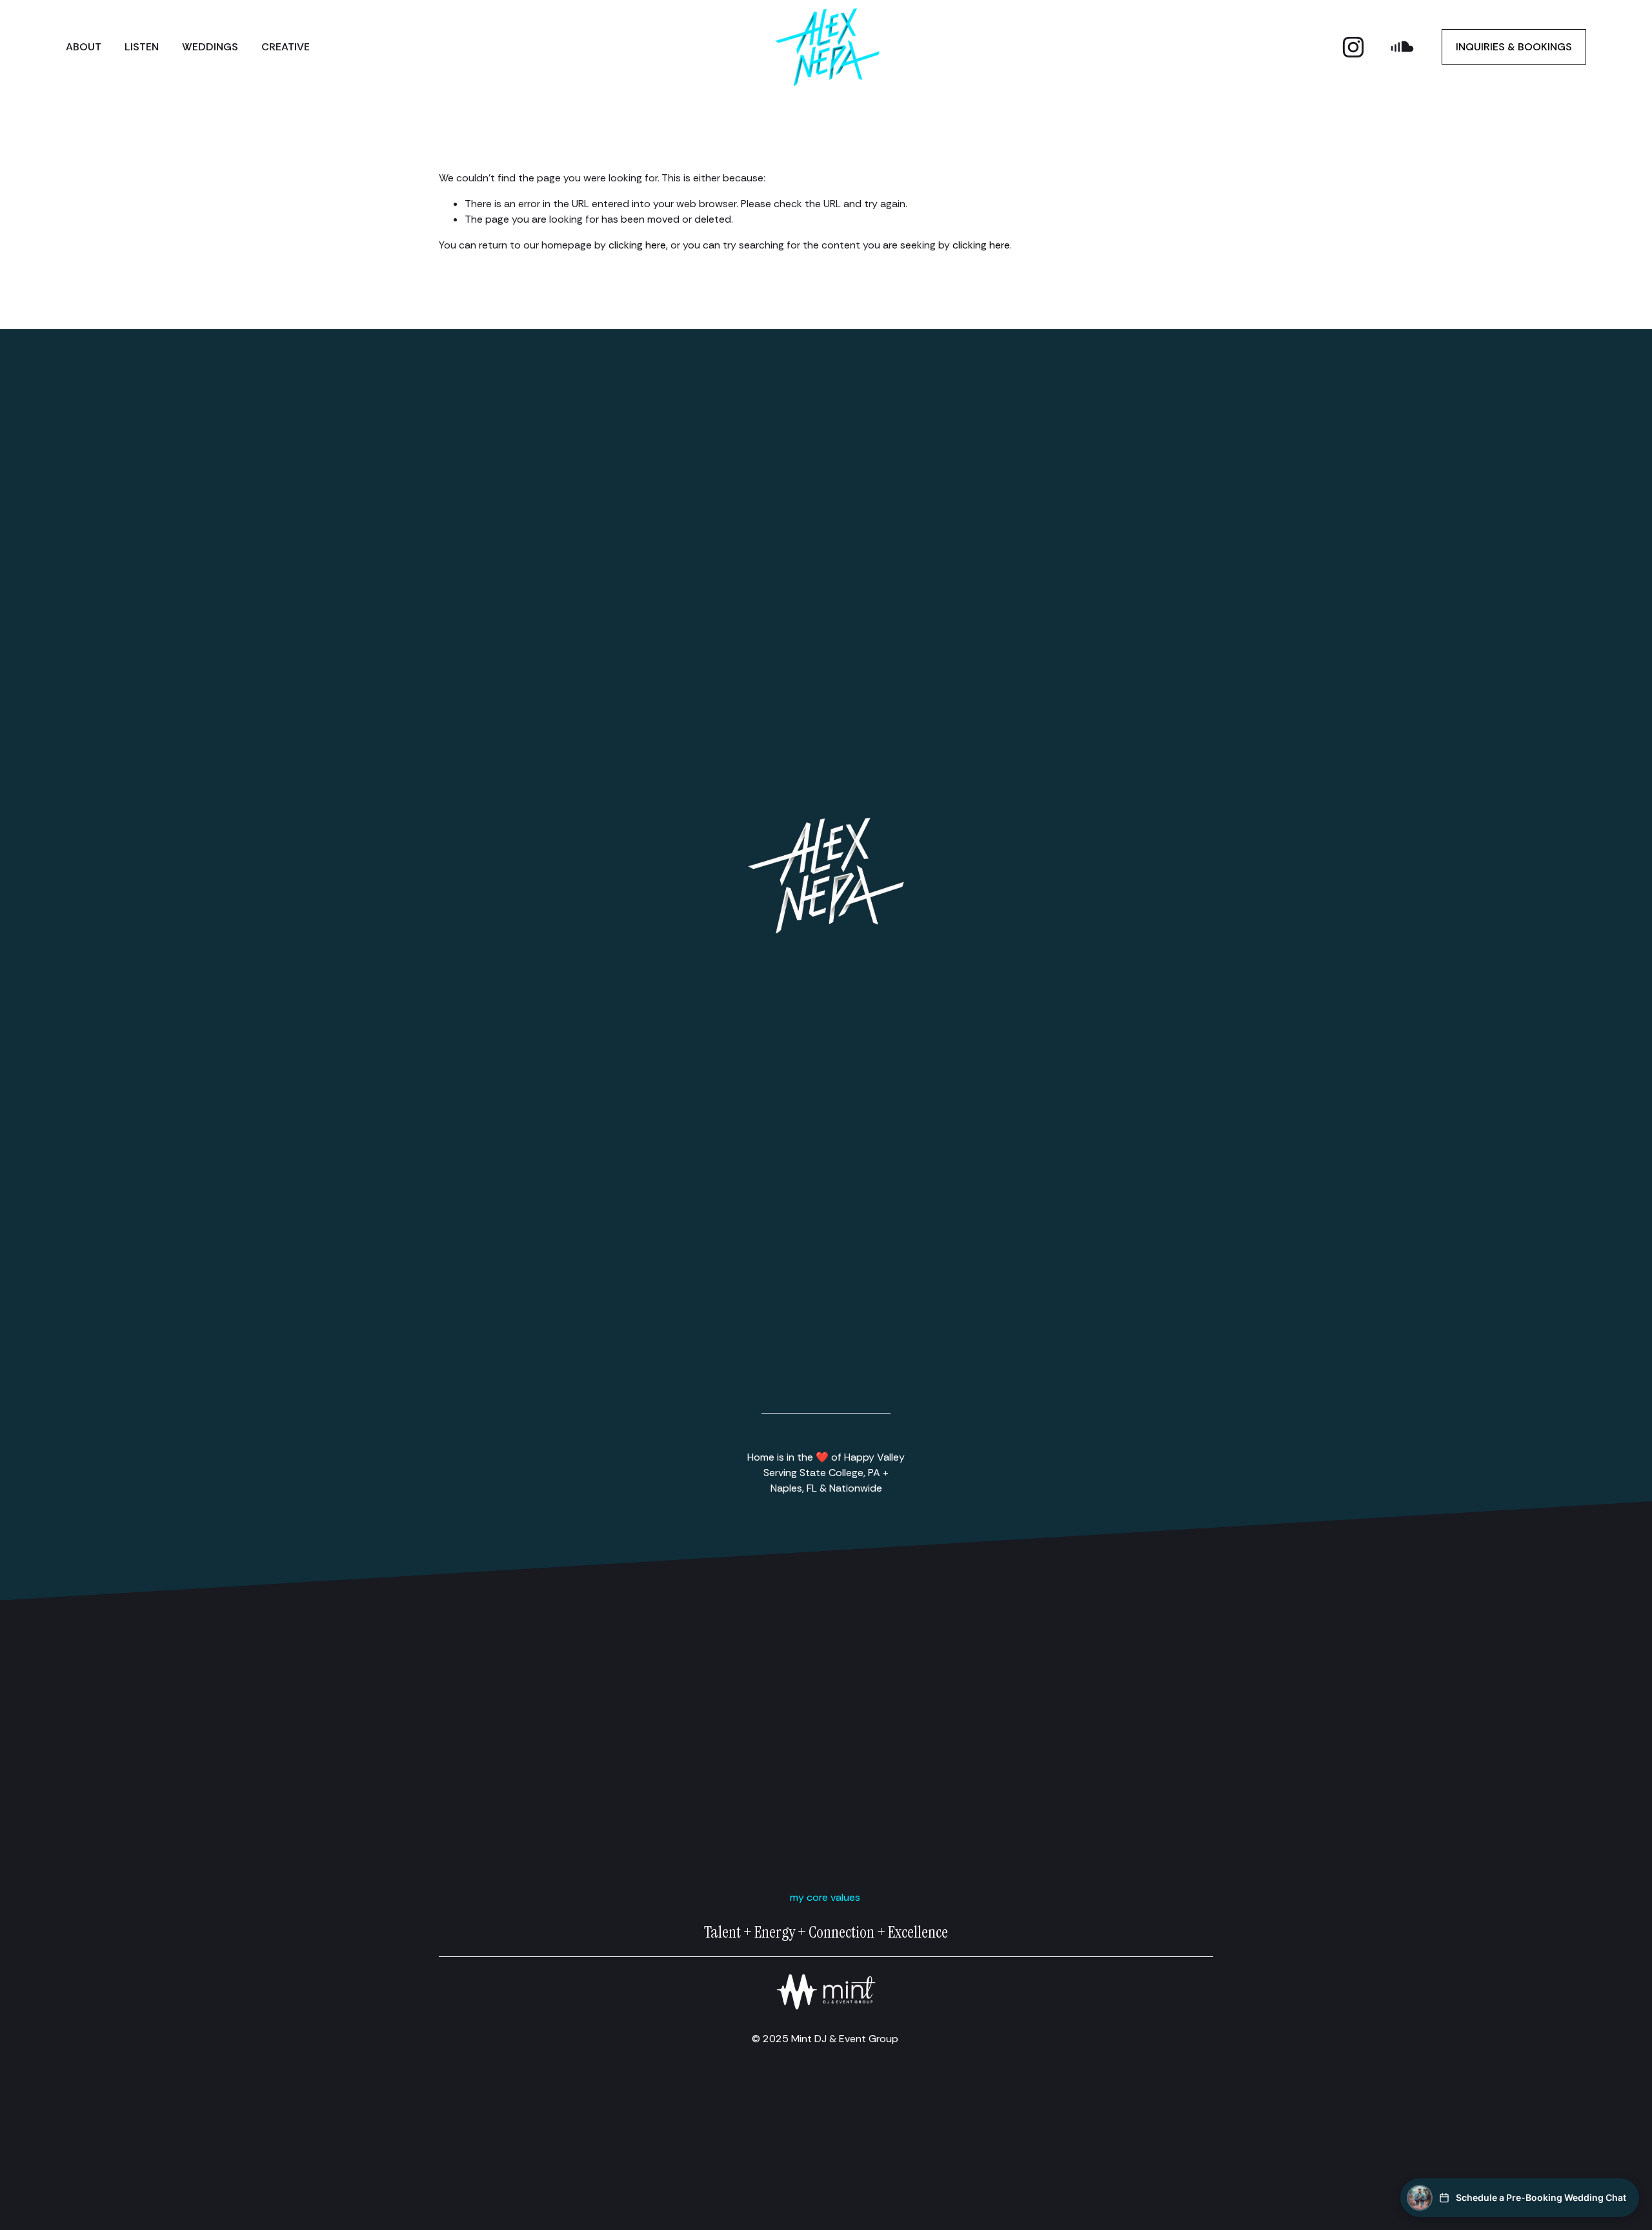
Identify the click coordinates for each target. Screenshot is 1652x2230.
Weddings (210, 47)
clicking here (637, 245)
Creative (286, 47)
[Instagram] (1353, 47)
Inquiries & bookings (1514, 47)
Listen (142, 47)
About (84, 47)
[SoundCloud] (1402, 47)
